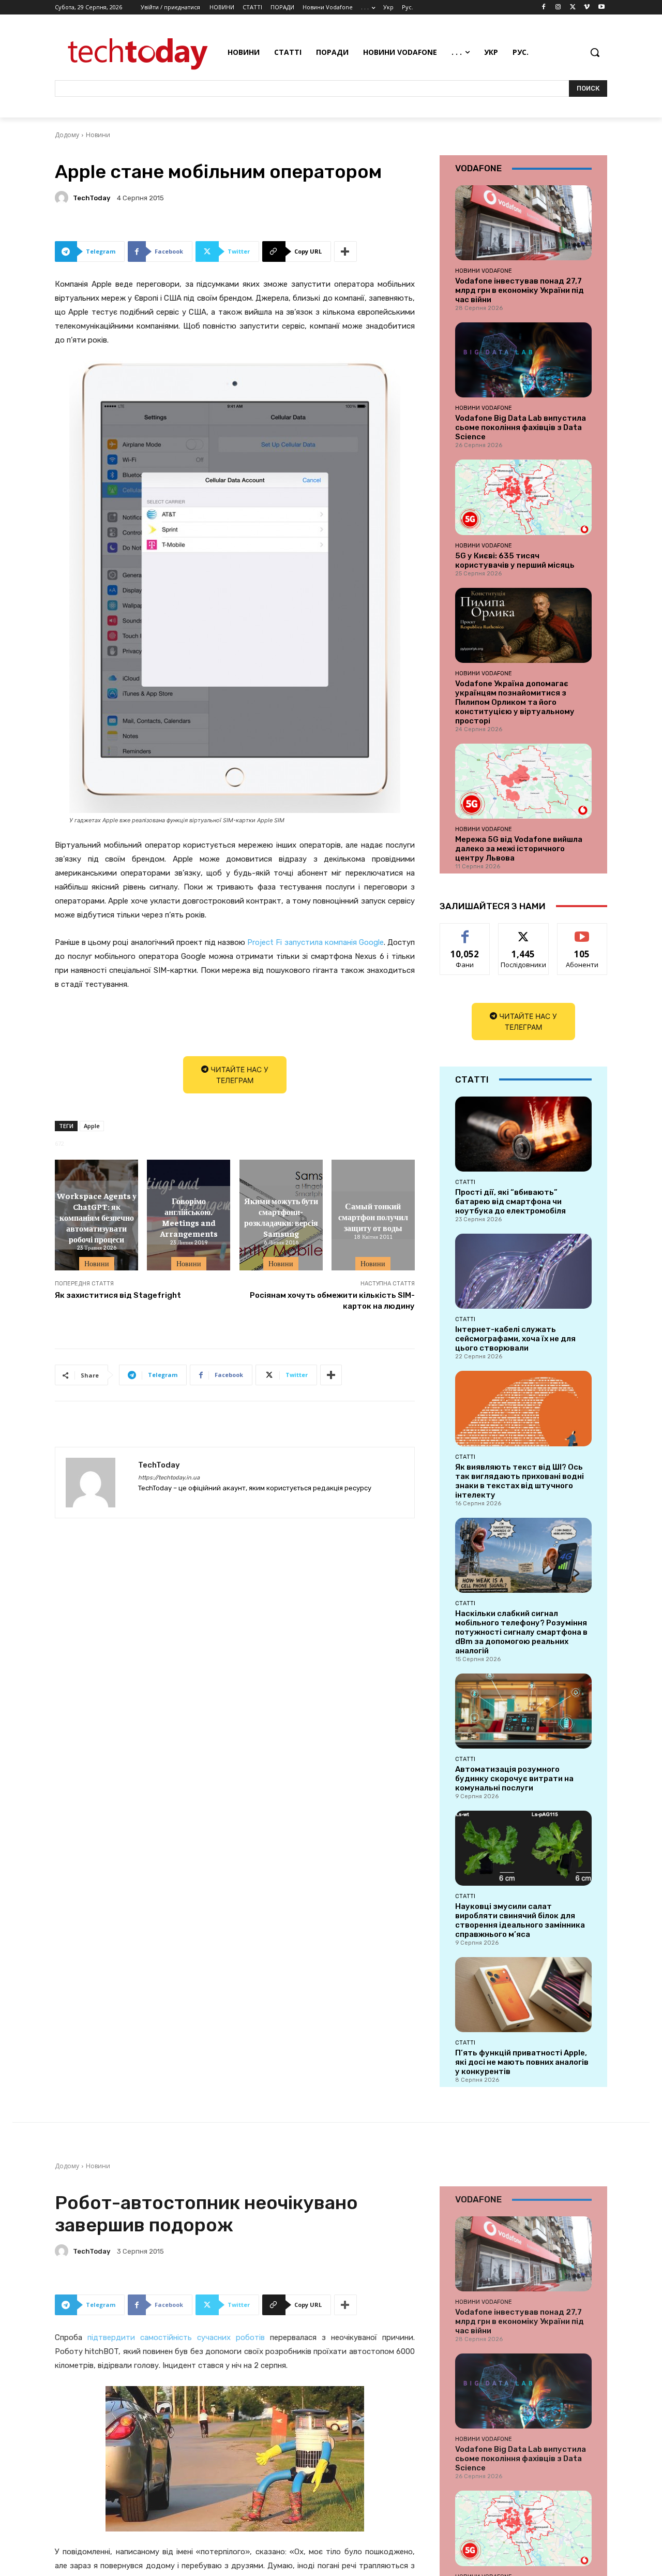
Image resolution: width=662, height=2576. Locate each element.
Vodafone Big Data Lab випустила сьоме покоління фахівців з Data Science (521, 427)
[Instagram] (558, 8)
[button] (595, 52)
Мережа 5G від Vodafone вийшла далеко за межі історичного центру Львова (519, 849)
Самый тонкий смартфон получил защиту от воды (373, 1217)
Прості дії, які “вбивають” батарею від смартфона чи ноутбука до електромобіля (510, 1202)
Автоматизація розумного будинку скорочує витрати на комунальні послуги (514, 1779)
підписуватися (584, 931)
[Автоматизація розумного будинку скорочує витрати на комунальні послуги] (523, 1711)
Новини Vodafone (484, 271)
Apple (92, 1126)
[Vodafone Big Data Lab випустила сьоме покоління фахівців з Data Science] (523, 360)
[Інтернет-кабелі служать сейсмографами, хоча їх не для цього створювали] (523, 1271)
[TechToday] (63, 198)
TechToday (92, 198)
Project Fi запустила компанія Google (315, 942)
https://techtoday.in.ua (169, 1478)
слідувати (524, 931)
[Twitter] (573, 8)
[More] (345, 251)
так (465, 931)
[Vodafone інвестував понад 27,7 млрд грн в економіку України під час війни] (523, 223)
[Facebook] (544, 8)
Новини (98, 135)
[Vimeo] (587, 8)
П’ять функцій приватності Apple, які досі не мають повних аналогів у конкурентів (522, 2062)
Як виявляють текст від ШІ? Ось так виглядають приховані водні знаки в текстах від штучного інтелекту (520, 1481)
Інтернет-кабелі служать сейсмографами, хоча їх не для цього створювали (515, 1339)
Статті (465, 1182)
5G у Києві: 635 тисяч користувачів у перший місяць (515, 560)
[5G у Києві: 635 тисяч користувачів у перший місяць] (523, 497)
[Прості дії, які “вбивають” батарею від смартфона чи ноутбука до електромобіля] (523, 1134)
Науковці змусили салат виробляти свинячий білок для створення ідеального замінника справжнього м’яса (520, 1920)
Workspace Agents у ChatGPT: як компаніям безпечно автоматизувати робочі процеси (97, 1217)
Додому (67, 135)
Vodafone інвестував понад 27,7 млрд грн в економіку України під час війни (520, 290)
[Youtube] (601, 8)
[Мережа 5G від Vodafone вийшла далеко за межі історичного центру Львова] (523, 781)
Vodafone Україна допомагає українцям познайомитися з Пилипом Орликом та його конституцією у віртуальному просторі (515, 702)
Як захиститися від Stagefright (118, 1295)
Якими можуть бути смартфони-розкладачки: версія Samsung (281, 1217)
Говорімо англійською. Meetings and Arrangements (189, 1217)
